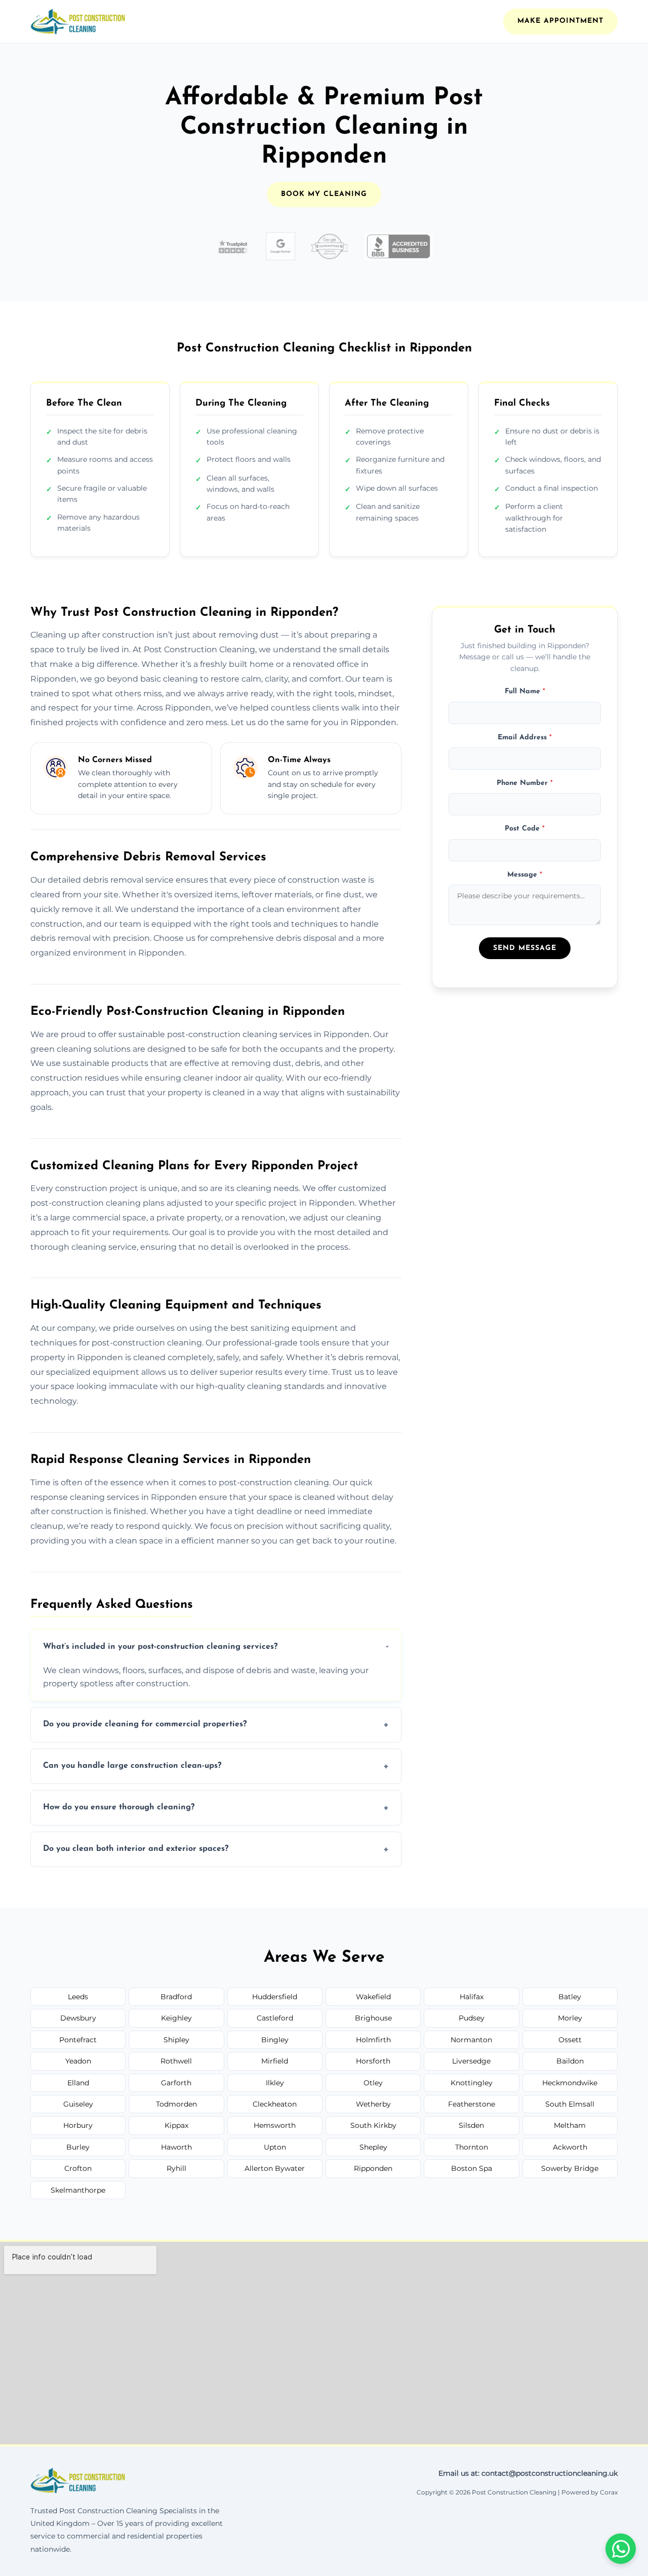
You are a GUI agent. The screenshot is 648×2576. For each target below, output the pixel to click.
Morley (570, 2018)
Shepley (373, 2147)
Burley (78, 2147)
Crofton (78, 2168)
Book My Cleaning (324, 194)
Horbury (78, 2125)
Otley (373, 2083)
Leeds (78, 1997)
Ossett (570, 2040)
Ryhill (176, 2168)
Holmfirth (373, 2040)
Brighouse (373, 2018)
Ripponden (373, 2168)
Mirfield (275, 2061)
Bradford (176, 1997)
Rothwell (176, 2061)
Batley (570, 1997)
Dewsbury (78, 2018)
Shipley (176, 2040)
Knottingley (472, 2083)
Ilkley (275, 2083)
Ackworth (570, 2147)
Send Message (525, 948)
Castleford (275, 2018)
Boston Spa (472, 2168)
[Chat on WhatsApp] (621, 2549)
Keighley (176, 2018)
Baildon (570, 2061)
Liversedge (471, 2061)
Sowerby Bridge (570, 2168)
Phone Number (525, 783)
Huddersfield (275, 1997)
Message (525, 874)
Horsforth (373, 2061)
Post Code (525, 829)
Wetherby (373, 2104)
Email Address (525, 737)
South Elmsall (570, 2104)
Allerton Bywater (275, 2168)
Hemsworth (275, 2125)
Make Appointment (560, 21)
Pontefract (78, 2040)
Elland (78, 2083)
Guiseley (78, 2104)
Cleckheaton (275, 2104)
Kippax (176, 2125)
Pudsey (472, 2018)
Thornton (472, 2147)
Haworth (176, 2147)
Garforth (176, 2083)
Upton (275, 2147)
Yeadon (78, 2061)
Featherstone (472, 2104)
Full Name (525, 691)
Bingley (275, 2040)
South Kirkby (373, 2125)
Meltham (570, 2125)
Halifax (472, 1997)
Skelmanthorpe (78, 2190)
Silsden (471, 2125)
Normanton (471, 2040)
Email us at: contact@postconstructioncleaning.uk (528, 2473)
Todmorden (176, 2104)
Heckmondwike (570, 2083)
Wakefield (373, 1997)
